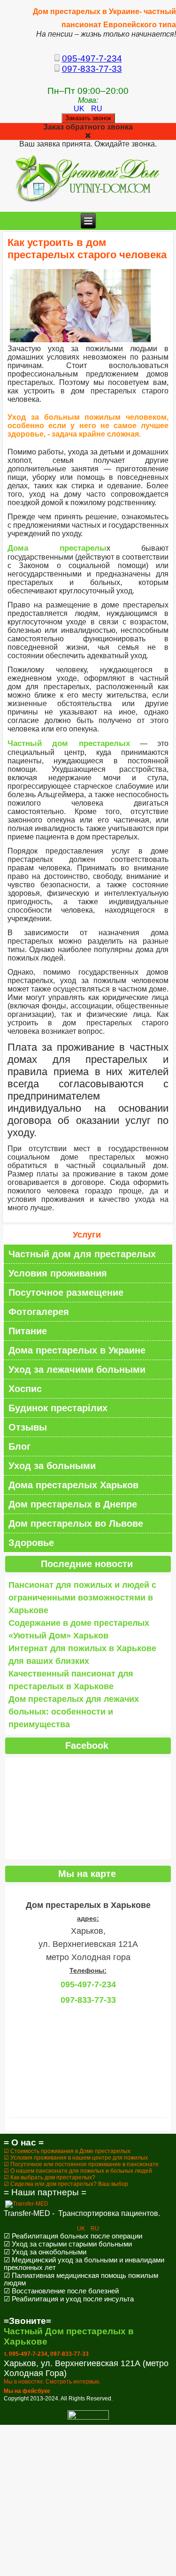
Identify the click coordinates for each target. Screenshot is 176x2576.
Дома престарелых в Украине (77, 1350)
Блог (19, 1446)
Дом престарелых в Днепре (73, 1504)
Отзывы (28, 1427)
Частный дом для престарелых (82, 1254)
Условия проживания (58, 1273)
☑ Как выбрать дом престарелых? (50, 2177)
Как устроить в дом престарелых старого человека (87, 249)
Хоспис (25, 1389)
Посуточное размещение (66, 1292)
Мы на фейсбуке (27, 2391)
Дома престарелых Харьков (73, 1485)
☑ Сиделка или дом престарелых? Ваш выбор (66, 2184)
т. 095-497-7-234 (26, 2354)
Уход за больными (52, 1466)
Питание (28, 1331)
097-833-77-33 (92, 69)
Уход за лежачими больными (77, 1369)
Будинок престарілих (58, 1408)
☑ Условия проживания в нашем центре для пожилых (76, 2158)
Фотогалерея (39, 1312)
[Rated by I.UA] (88, 2418)
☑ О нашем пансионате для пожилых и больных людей (78, 2171)
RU (97, 109)
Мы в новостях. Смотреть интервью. (52, 2382)
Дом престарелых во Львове (76, 1523)
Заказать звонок (88, 118)
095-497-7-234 (92, 58)
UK (80, 109)
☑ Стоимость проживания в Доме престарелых (67, 2151)
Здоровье (31, 1543)
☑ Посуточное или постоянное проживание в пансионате (81, 2164)
